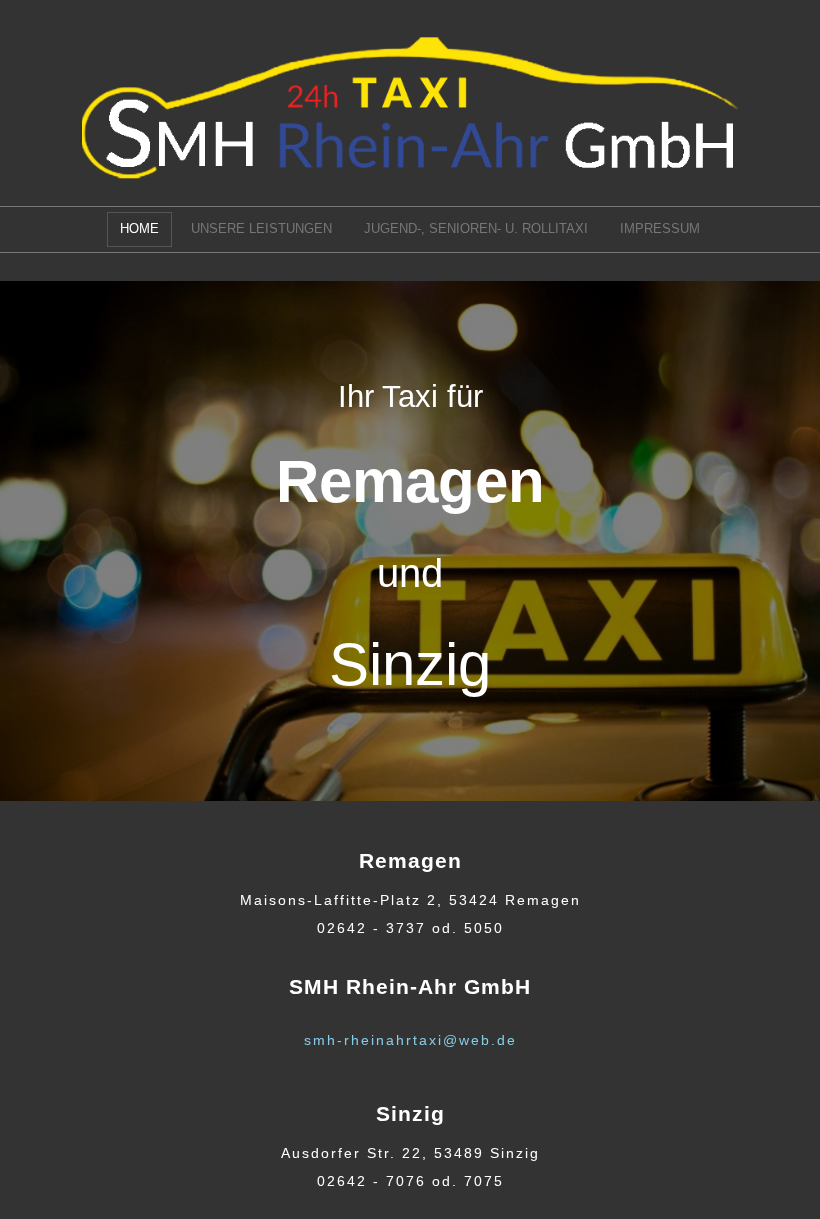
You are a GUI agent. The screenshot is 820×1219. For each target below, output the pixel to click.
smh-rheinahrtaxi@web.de (410, 1040)
